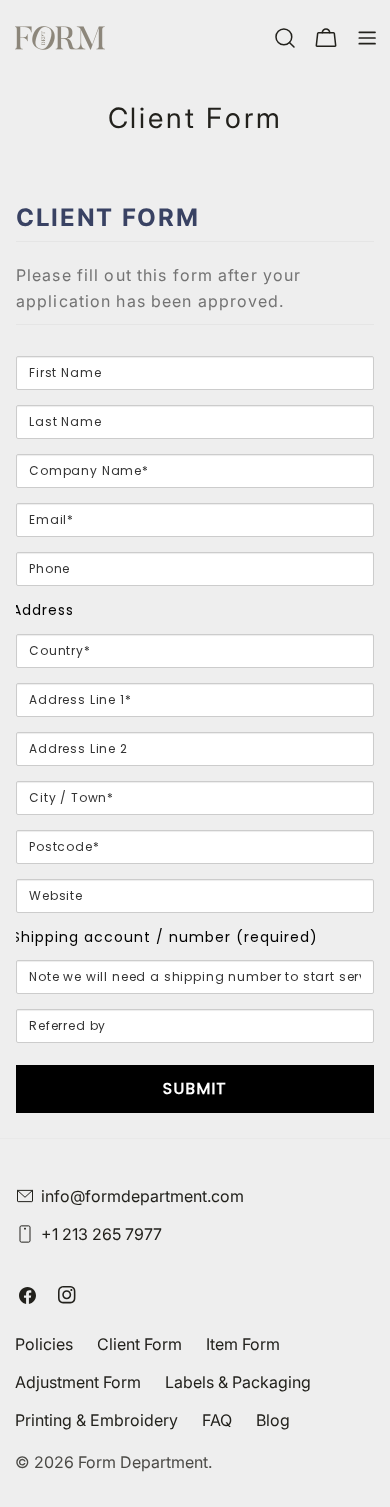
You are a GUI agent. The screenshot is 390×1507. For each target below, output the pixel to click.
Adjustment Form (78, 1382)
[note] (195, 298)
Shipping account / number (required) (164, 937)
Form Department (143, 1462)
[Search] (285, 38)
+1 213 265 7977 (101, 1234)
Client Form (139, 1344)
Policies (44, 1344)
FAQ (217, 1420)
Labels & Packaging (238, 1382)
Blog (273, 1420)
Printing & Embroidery (96, 1420)
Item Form (243, 1344)
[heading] (195, 218)
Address (43, 610)
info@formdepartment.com (142, 1196)
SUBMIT (195, 1088)
